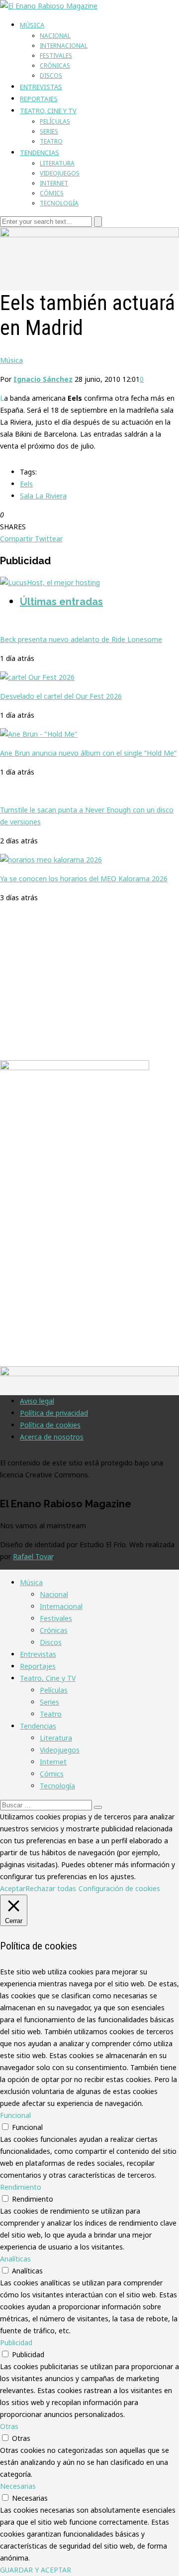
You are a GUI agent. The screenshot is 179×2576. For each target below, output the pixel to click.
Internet (54, 183)
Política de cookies (50, 1425)
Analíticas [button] (15, 2259)
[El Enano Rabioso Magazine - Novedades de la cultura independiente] (49, 6)
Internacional (64, 46)
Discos (51, 76)
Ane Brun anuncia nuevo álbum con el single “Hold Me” (88, 753)
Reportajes (39, 99)
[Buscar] (98, 1807)
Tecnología (59, 203)
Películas (55, 121)
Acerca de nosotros (52, 1437)
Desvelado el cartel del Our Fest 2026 (61, 696)
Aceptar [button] (13, 1888)
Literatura (57, 163)
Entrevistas (41, 87)
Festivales (56, 56)
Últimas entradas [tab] (61, 602)
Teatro (51, 141)
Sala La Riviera (43, 496)
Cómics (52, 193)
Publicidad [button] (16, 2342)
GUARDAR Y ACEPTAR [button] (36, 2570)
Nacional (55, 36)
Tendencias (40, 153)
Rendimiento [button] (21, 2187)
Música (32, 25)
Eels (26, 484)
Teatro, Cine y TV (48, 111)
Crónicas (55, 66)
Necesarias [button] (18, 2486)
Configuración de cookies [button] (119, 1888)
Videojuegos (60, 173)
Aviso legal (37, 1401)
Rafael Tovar (33, 1556)
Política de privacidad (54, 1413)
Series (49, 131)
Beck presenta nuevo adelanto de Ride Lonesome (81, 639)
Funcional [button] (15, 2115)
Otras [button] (9, 2426)
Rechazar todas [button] (51, 1888)
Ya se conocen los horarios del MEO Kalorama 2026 (84, 879)
